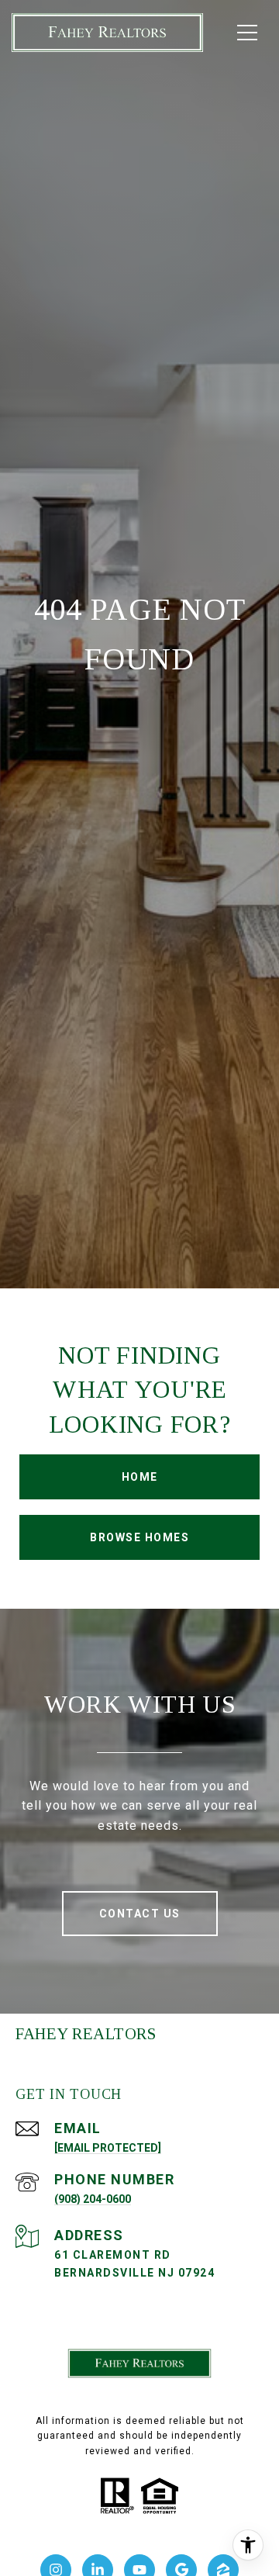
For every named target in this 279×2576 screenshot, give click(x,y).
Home (140, 1477)
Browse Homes (139, 1537)
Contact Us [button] (140, 1914)
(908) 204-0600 (93, 2199)
